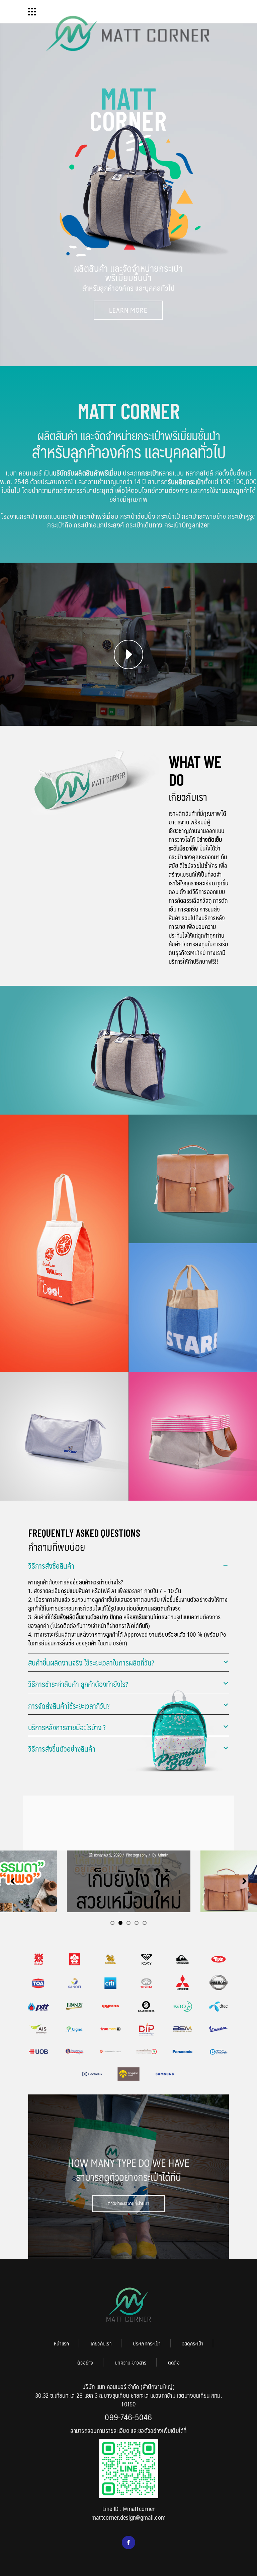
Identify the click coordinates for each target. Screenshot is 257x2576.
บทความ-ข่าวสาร (131, 2362)
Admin (29, 1855)
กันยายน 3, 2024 (234, 1859)
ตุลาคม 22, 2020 (108, 1855)
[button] (112, 1923)
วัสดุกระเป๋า (193, 2343)
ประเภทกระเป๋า (147, 2343)
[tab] (128, 1565)
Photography (136, 1855)
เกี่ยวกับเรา (101, 2343)
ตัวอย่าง (85, 2362)
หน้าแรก (62, 2343)
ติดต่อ (174, 2362)
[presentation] (13, 1881)
